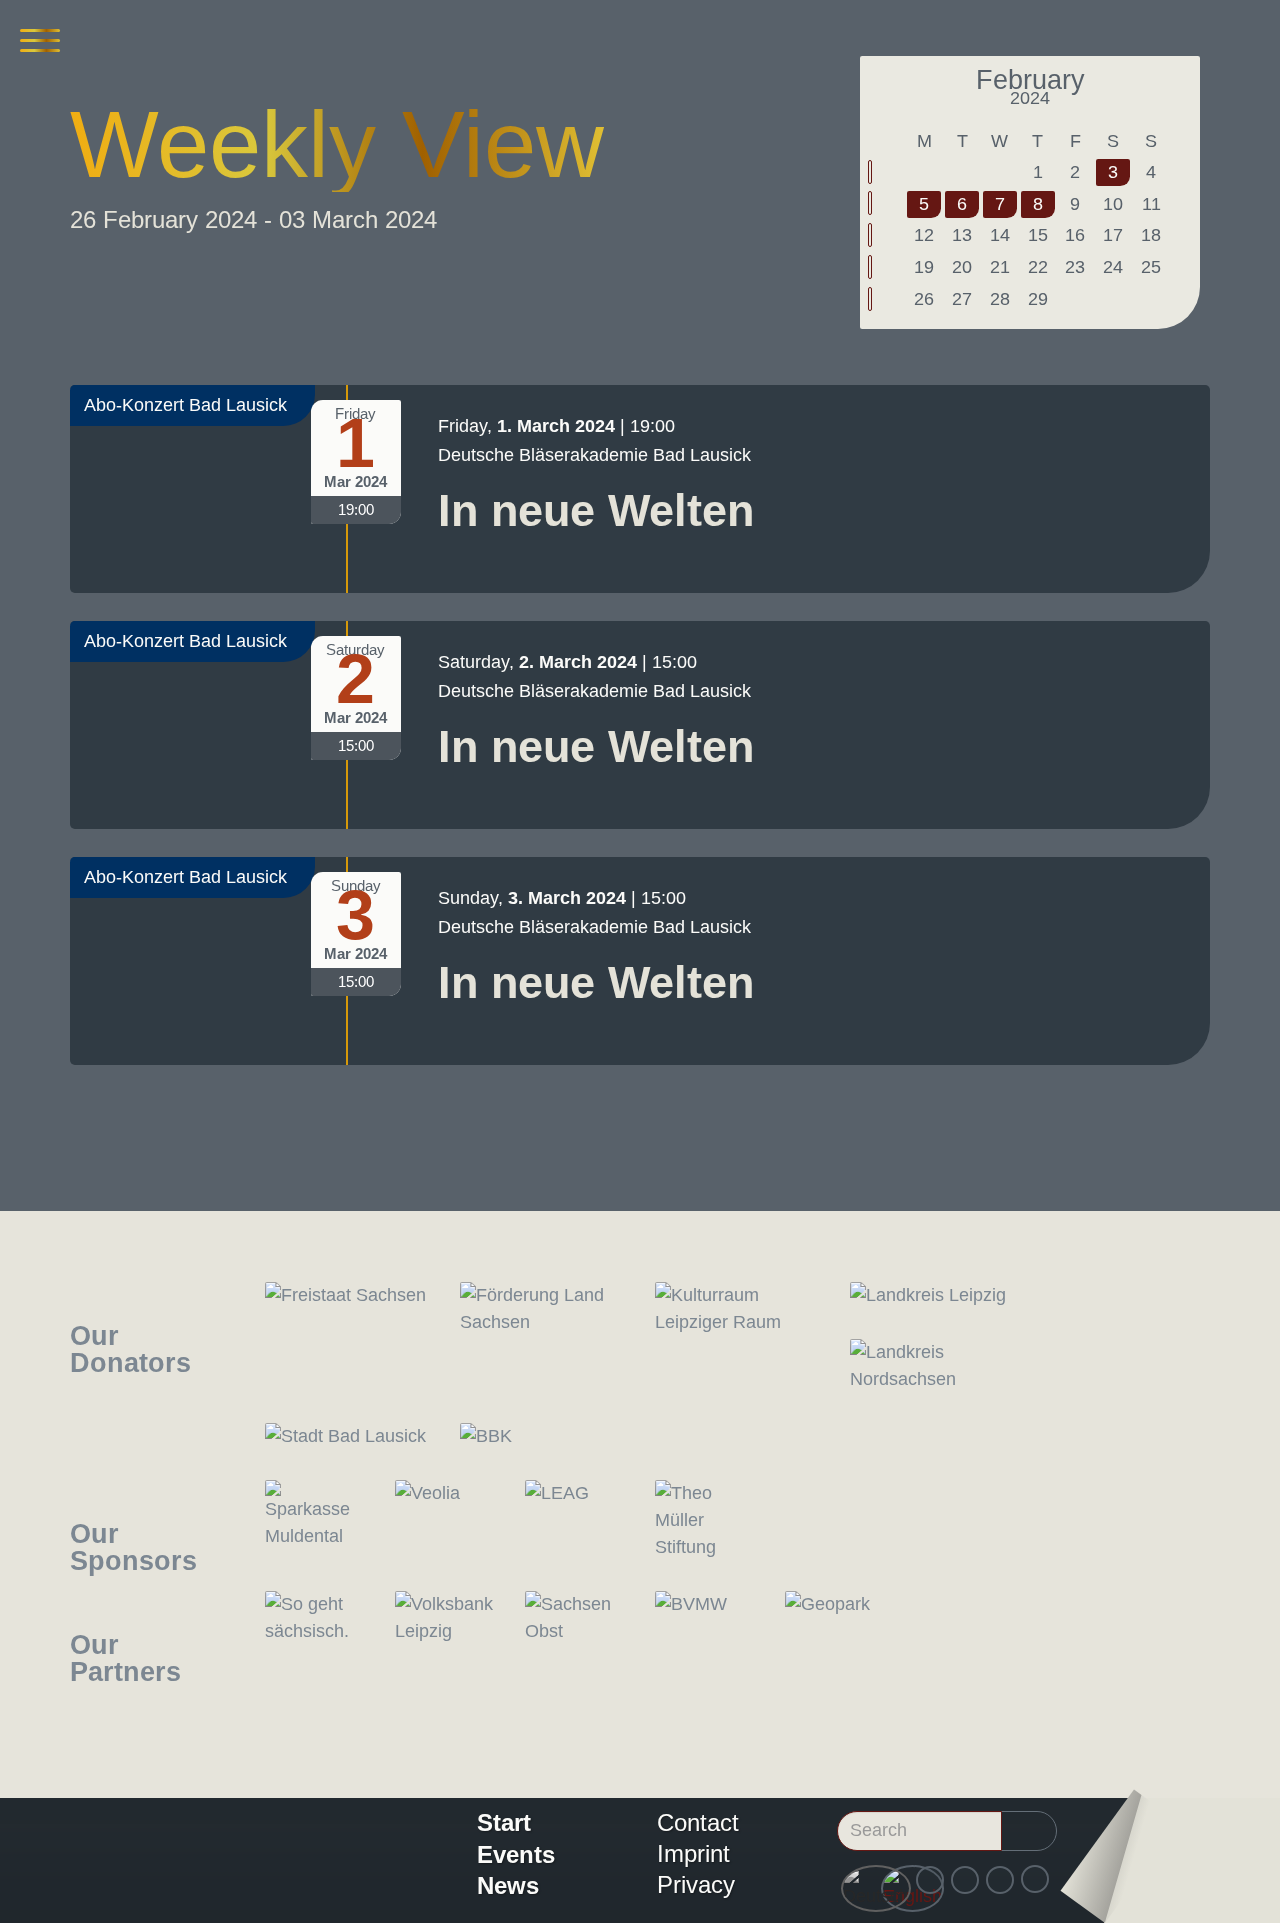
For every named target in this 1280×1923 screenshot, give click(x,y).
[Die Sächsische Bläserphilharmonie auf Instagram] (965, 1880)
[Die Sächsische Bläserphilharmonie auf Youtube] (1000, 1880)
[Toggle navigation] (40, 40)
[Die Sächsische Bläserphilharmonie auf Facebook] (930, 1880)
